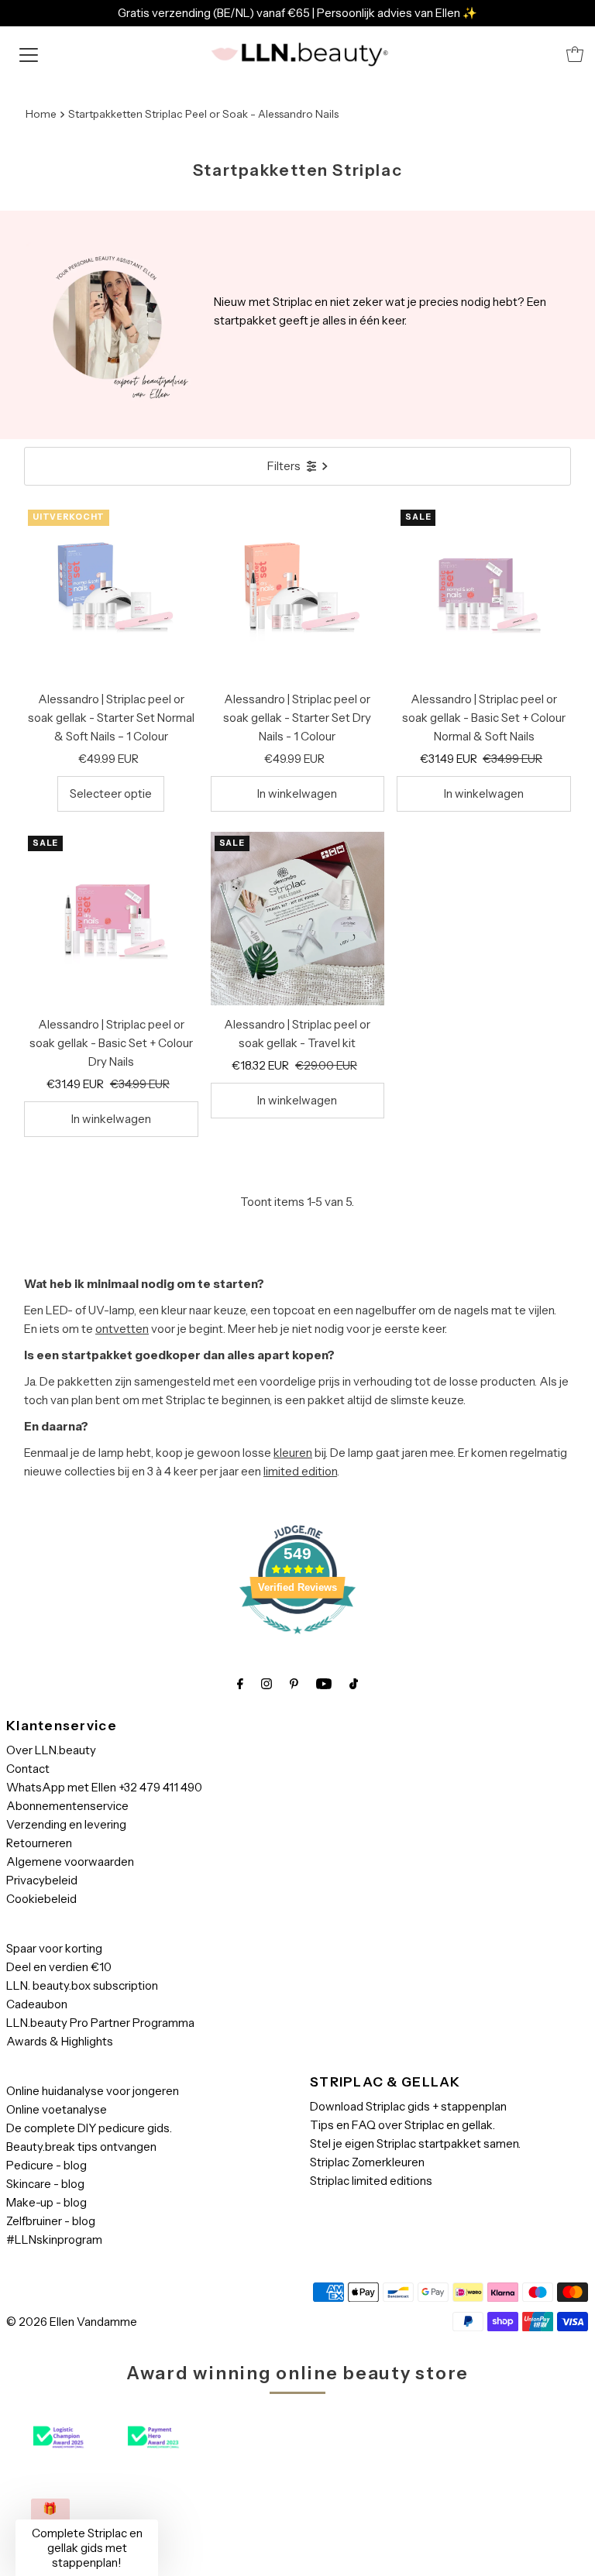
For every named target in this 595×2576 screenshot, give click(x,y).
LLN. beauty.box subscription (82, 1985)
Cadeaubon (37, 2004)
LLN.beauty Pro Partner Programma (100, 2023)
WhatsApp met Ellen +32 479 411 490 (104, 1787)
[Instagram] (267, 1684)
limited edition (300, 1471)
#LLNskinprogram (54, 2239)
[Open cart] (575, 54)
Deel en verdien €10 (59, 1967)
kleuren (293, 1453)
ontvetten (122, 1329)
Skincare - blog (45, 2184)
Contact (28, 1769)
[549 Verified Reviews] (297, 1642)
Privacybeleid (42, 1880)
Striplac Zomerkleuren (367, 2162)
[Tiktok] (354, 1684)
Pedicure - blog (46, 2165)
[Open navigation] (29, 54)
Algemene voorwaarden (70, 1862)
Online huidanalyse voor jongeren (93, 2091)
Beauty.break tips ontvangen (81, 2147)
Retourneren (39, 1843)
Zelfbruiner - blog (51, 2221)
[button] (87, 2548)
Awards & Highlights (60, 2041)
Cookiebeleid (41, 1899)
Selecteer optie (111, 793)
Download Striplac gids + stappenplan (408, 2106)
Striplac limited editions (371, 2181)
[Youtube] (324, 1684)
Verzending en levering (66, 1824)
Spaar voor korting (54, 1948)
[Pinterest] (294, 1684)
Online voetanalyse (57, 2109)
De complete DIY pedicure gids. (89, 2128)
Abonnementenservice (67, 1806)
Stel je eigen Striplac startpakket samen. (415, 2143)
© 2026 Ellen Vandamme (72, 2322)
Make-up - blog (46, 2202)
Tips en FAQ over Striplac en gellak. (402, 2125)
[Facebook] (240, 1684)
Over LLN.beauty (51, 1750)
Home (41, 114)
